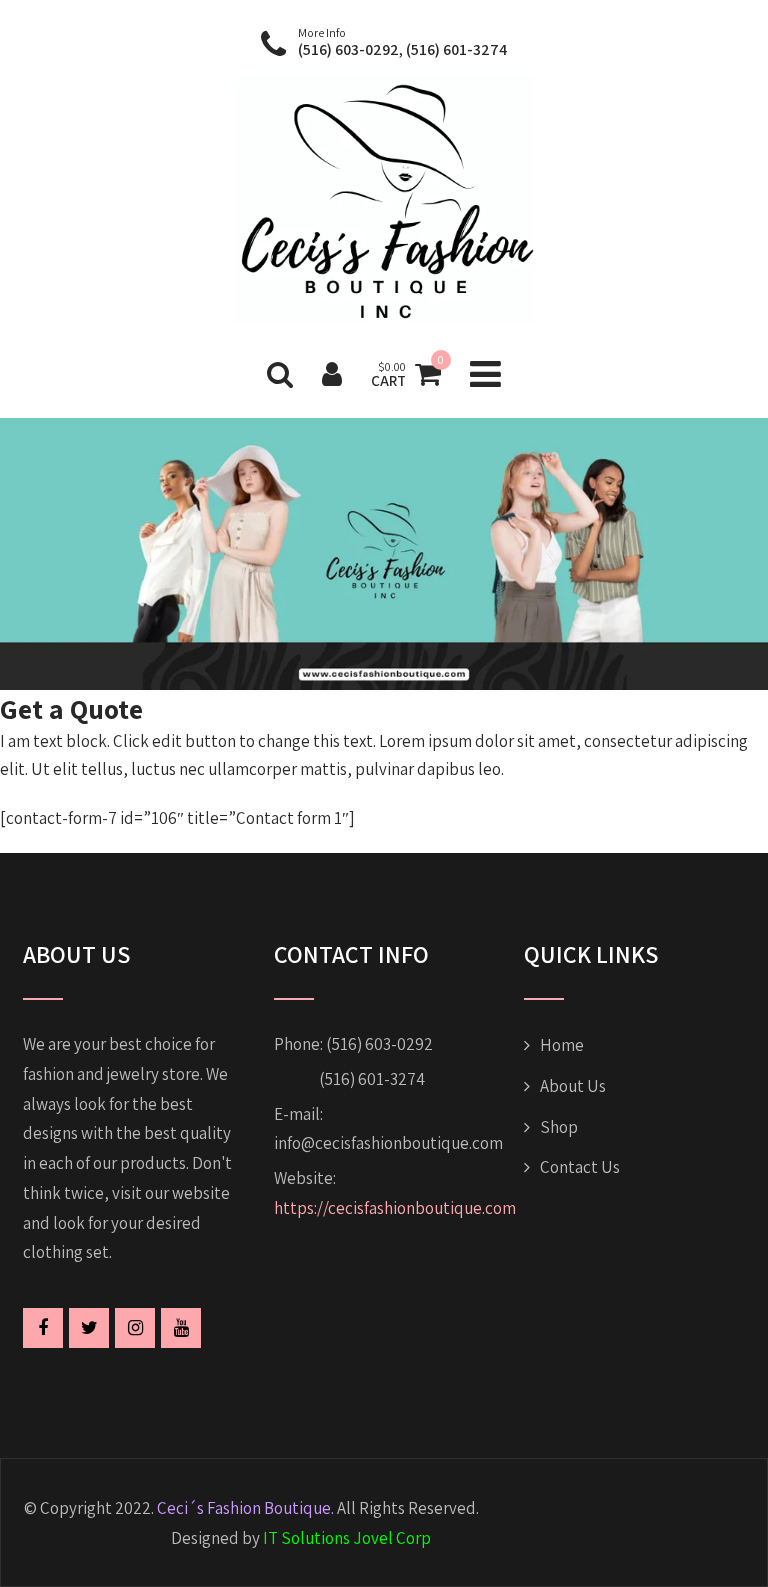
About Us (573, 1086)
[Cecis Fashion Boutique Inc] (384, 333)
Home (562, 1045)
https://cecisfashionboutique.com (395, 1208)
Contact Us (580, 1167)
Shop (559, 1127)
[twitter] (89, 1328)
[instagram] (135, 1328)
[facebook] (43, 1328)
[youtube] (181, 1328)
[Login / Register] (332, 373)
